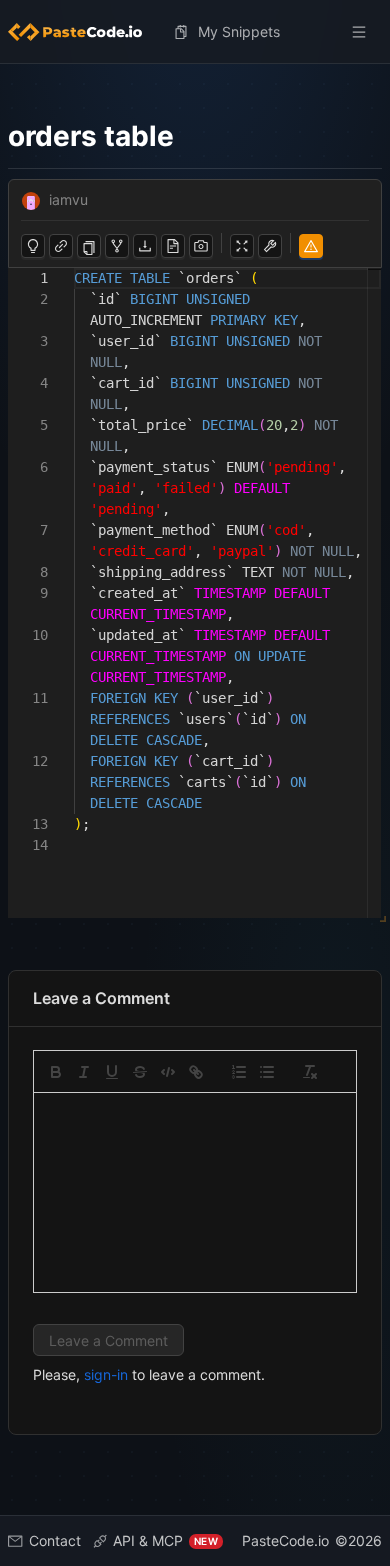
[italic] (84, 1072)
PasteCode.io (285, 1540)
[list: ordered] (239, 1072)
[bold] (56, 1072)
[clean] (310, 1072)
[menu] (195, 32)
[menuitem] (83, 32)
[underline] (112, 1072)
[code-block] (168, 1072)
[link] (196, 1072)
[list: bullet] (267, 1072)
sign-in (106, 1374)
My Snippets (239, 31)
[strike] (140, 1072)
